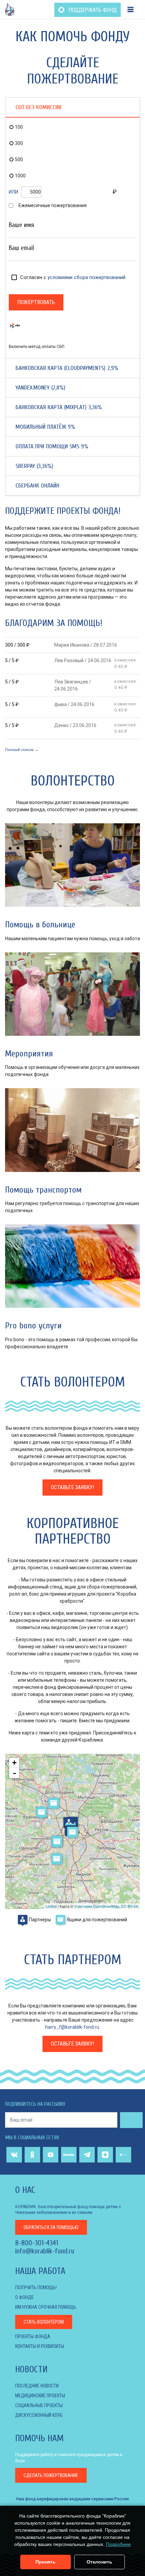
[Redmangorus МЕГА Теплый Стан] (57, 1859)
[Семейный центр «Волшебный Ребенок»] (57, 1842)
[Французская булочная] (41, 1812)
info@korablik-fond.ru (45, 2251)
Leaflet (51, 1906)
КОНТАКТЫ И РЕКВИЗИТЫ (40, 2346)
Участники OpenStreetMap (97, 1906)
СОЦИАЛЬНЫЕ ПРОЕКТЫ (39, 2405)
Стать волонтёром (44, 2322)
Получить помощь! (36, 2287)
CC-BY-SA (130, 1906)
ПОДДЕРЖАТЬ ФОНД (92, 10)
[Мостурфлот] (54, 1803)
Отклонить (99, 2562)
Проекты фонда (33, 2336)
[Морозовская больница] (72, 1832)
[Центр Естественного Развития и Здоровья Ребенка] (69, 1823)
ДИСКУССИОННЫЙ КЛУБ (39, 2415)
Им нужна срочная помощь (46, 2307)
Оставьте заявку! (72, 1487)
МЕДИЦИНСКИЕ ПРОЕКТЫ (40, 2396)
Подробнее (118, 2544)
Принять (46, 2562)
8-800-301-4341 (37, 2243)
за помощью (51, 2227)
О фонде (24, 2297)
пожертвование (51, 2475)
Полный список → (22, 750)
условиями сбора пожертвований (86, 277)
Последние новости (37, 2386)
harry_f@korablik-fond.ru (72, 2027)
